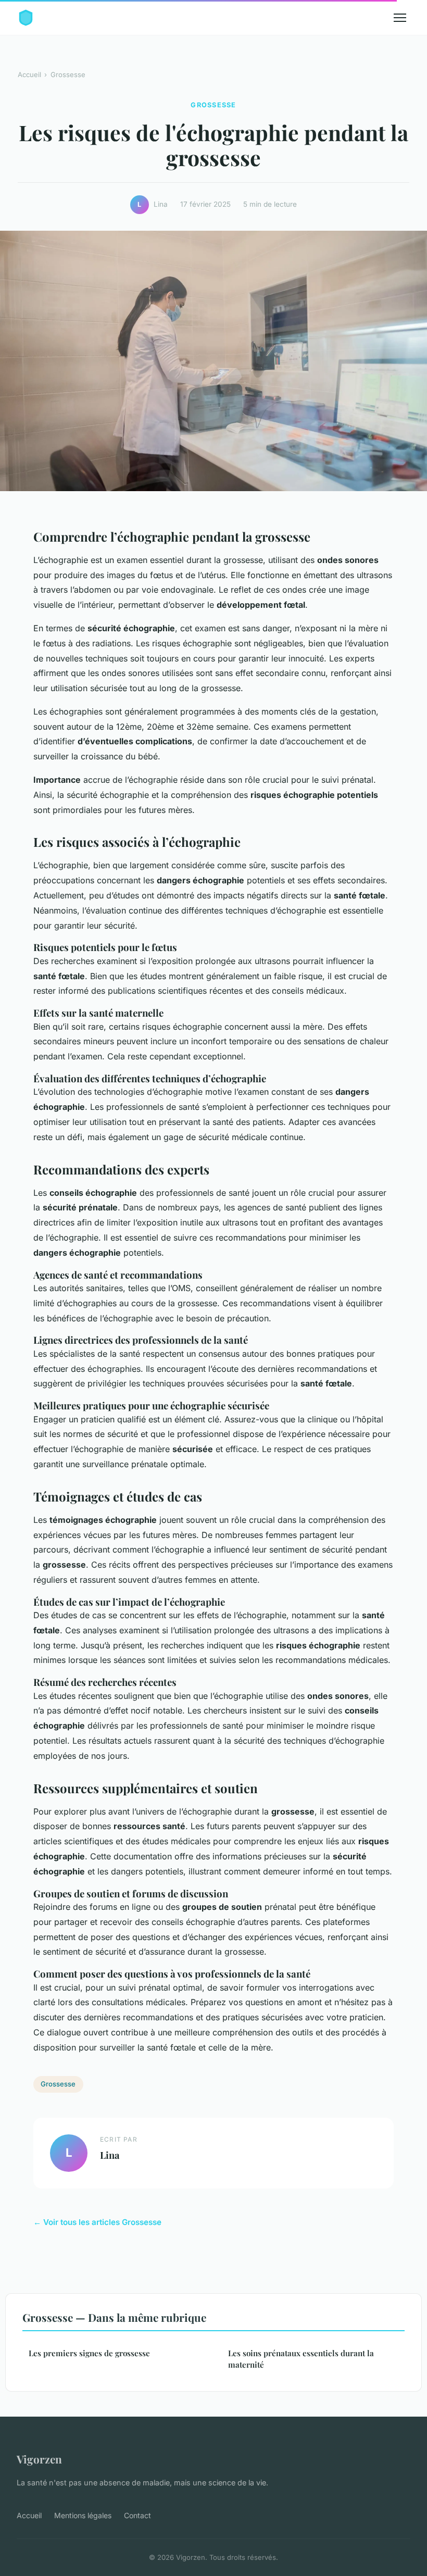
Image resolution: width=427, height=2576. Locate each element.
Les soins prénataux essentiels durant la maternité (301, 2359)
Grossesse (68, 74)
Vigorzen (39, 2459)
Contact (137, 2515)
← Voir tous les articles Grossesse (97, 2222)
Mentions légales (83, 2515)
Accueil (29, 74)
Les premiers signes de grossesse (89, 2353)
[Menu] (400, 18)
